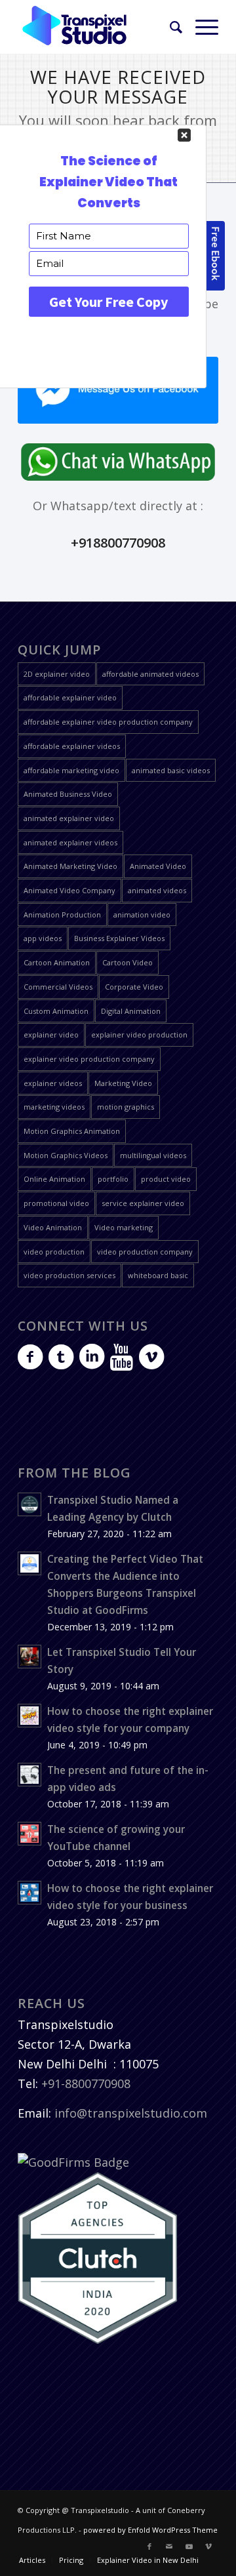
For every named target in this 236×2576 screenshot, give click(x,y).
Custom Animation (56, 1011)
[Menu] (200, 27)
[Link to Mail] (169, 2546)
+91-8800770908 (86, 2083)
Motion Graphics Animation (72, 1131)
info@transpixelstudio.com (131, 2113)
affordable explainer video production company (108, 722)
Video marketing (124, 1227)
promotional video (56, 1203)
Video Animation (53, 1227)
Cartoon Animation (57, 962)
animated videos (157, 890)
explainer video (51, 1035)
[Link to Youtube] (189, 2546)
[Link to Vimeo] (208, 2546)
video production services (69, 1275)
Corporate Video (134, 987)
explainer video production (139, 1035)
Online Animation (54, 1179)
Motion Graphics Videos (66, 1155)
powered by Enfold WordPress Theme (150, 2530)
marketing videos (54, 1107)
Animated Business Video (68, 794)
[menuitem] (169, 27)
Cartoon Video (128, 962)
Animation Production (62, 915)
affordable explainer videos (72, 746)
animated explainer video (69, 818)
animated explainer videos (70, 842)
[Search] (169, 27)
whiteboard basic (158, 1275)
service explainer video (143, 1203)
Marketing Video (123, 1083)
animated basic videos (171, 770)
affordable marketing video (71, 770)
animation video (142, 915)
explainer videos (53, 1083)
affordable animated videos (150, 674)
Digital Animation (131, 1011)
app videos (43, 938)
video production (54, 1252)
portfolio (113, 1179)
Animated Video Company (69, 890)
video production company (145, 1252)
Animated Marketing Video (70, 866)
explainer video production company (89, 1059)
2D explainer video (57, 674)
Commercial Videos (58, 987)
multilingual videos (153, 1155)
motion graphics (126, 1107)
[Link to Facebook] (149, 2546)
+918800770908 (118, 543)
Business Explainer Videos (119, 938)
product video (166, 1179)
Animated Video (158, 866)
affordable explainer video (70, 697)
